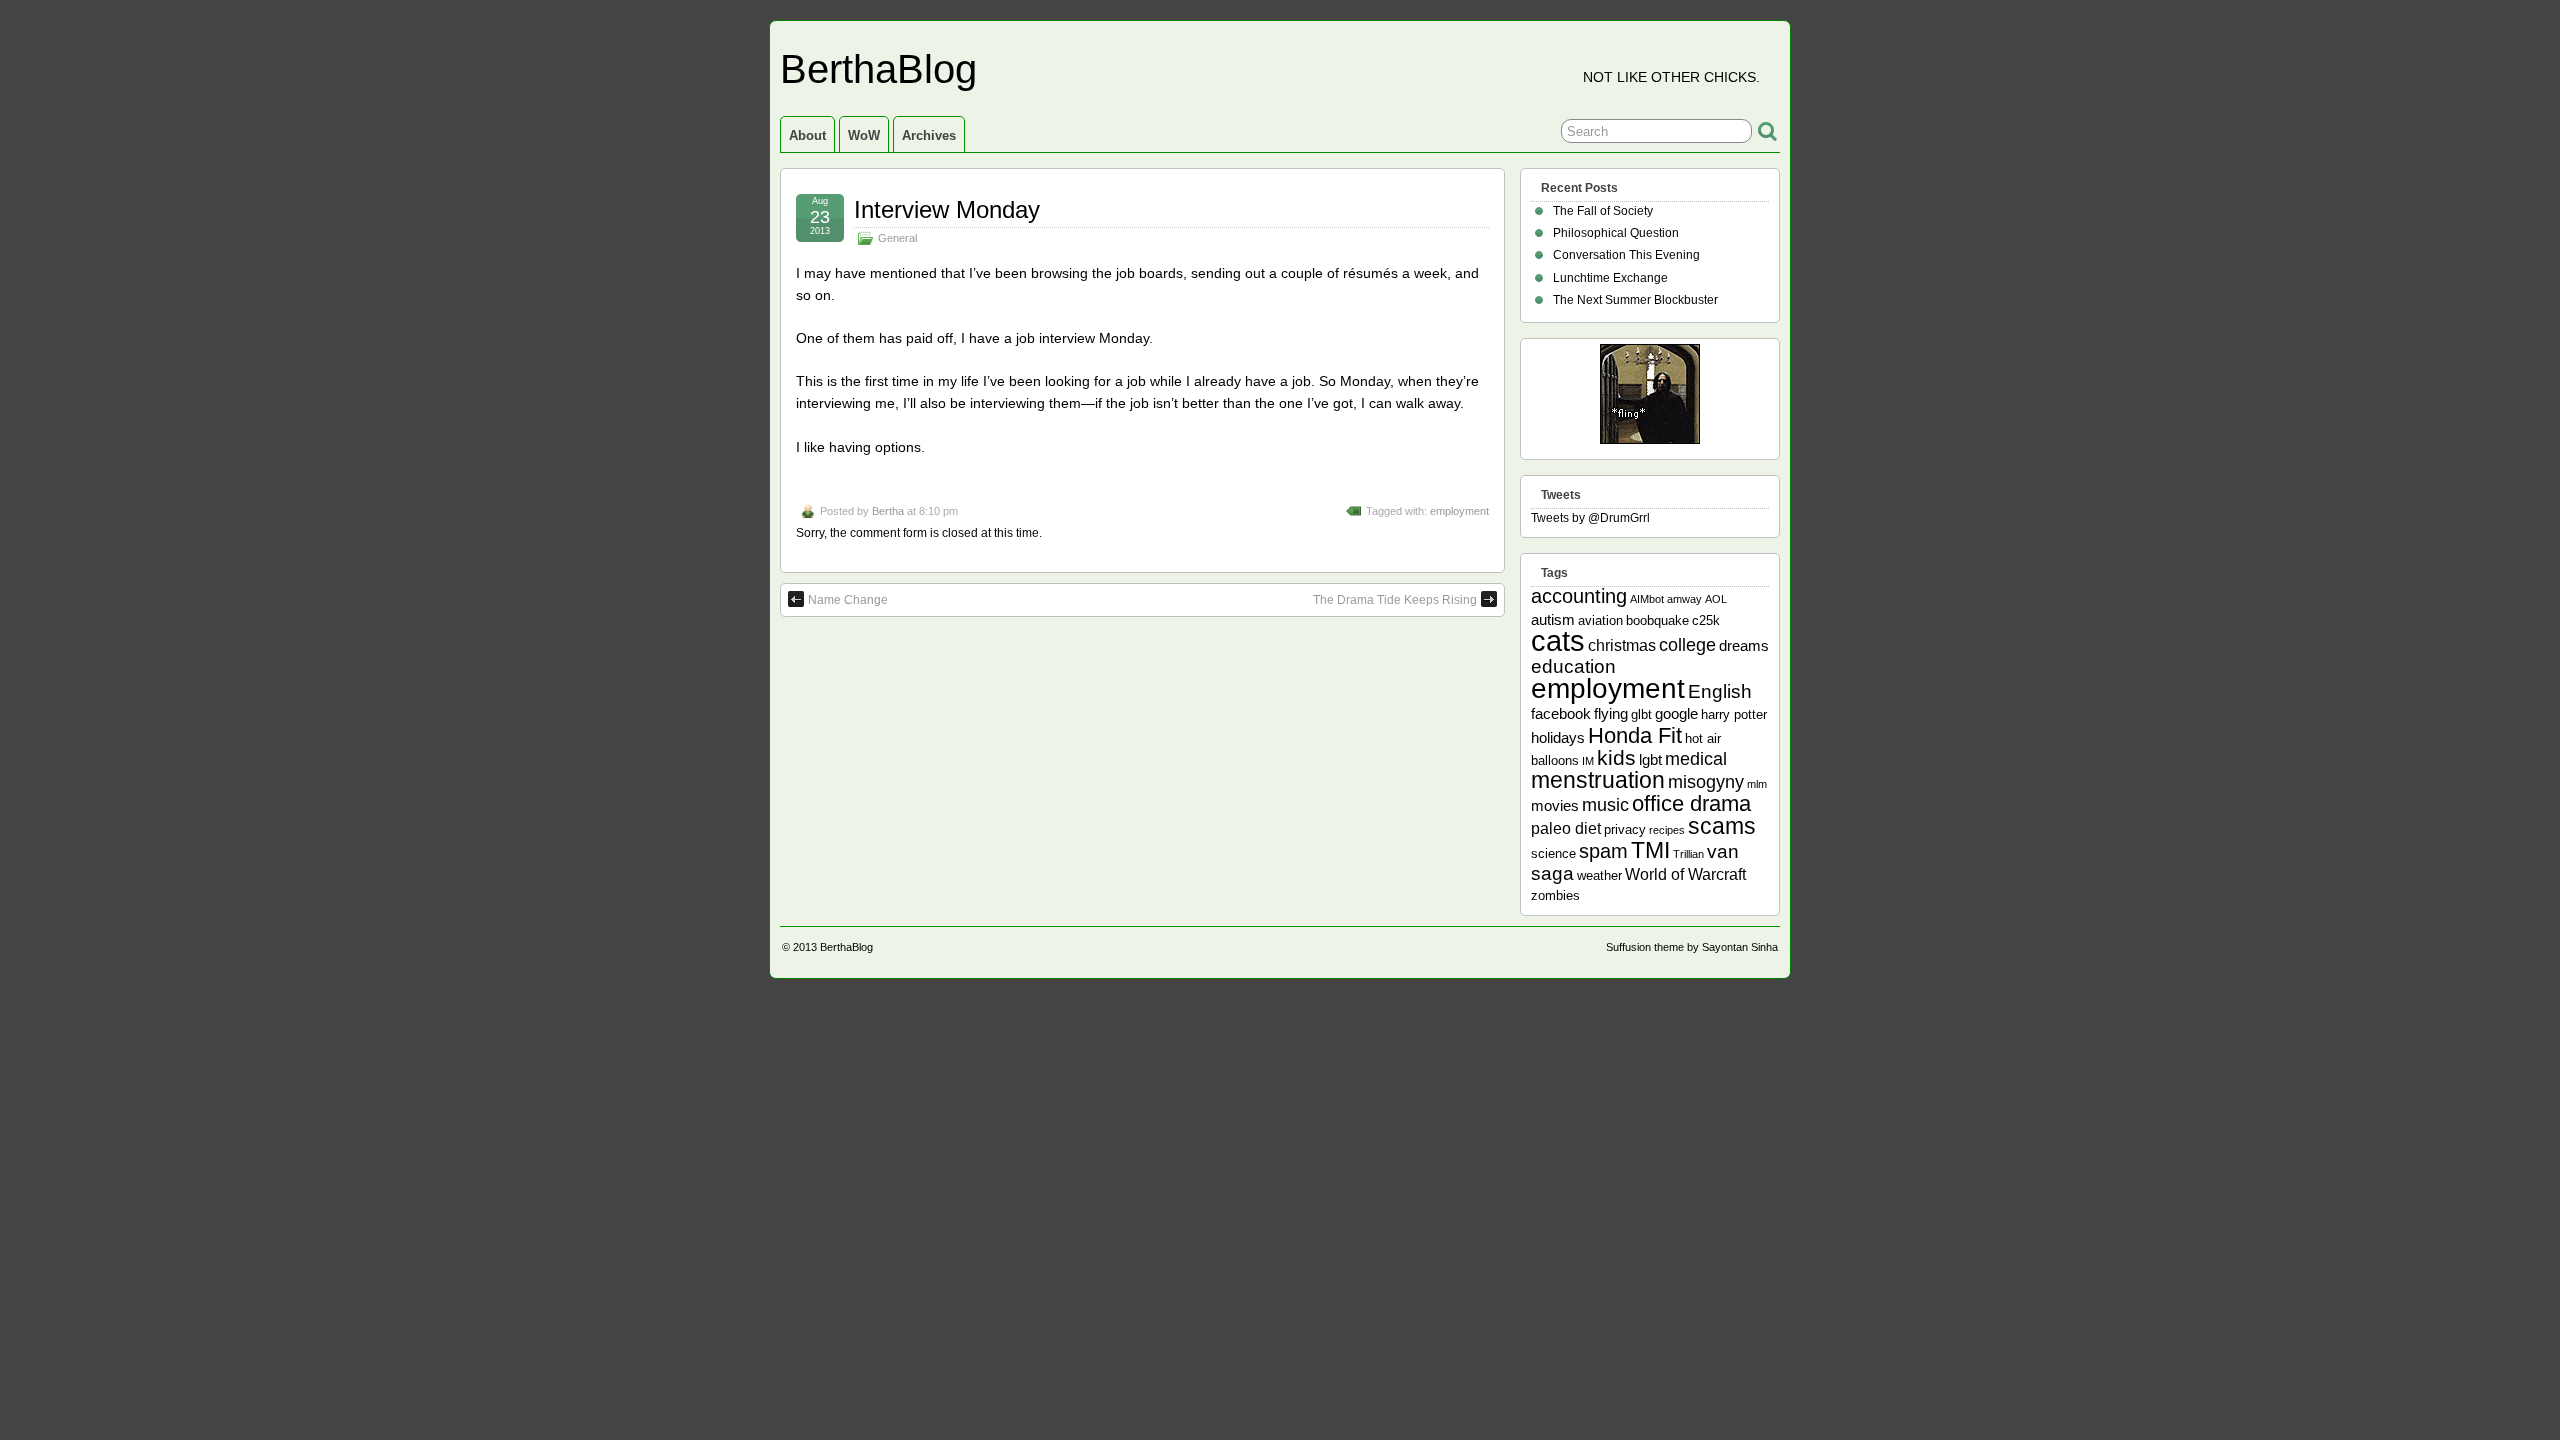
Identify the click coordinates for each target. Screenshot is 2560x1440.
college (1687, 645)
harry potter (1734, 714)
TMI (1650, 850)
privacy (1625, 829)
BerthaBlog (878, 69)
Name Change (848, 600)
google (1676, 713)
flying (1611, 713)
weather (1599, 875)
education (1573, 666)
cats (1558, 640)
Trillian (1688, 854)
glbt (1641, 714)
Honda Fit (1635, 735)
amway (1684, 599)
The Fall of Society (1603, 211)
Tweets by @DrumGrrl (1590, 518)
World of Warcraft (1685, 874)
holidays (1558, 737)
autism (1553, 619)
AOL (1716, 599)
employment (1459, 511)
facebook (1561, 713)
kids (1616, 758)
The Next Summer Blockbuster (1635, 300)
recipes (1667, 830)
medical (1696, 759)
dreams (1744, 645)
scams (1722, 826)
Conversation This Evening (1626, 255)
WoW (864, 135)
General (897, 238)
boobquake (1657, 620)
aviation (1600, 620)
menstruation (1598, 780)
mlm (1757, 784)
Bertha (888, 511)
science (1553, 853)
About (807, 135)
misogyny (1706, 782)
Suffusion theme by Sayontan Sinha (1692, 947)
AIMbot (1647, 599)
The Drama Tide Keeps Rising (1395, 600)
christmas (1622, 645)
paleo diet (1566, 828)
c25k (1706, 620)
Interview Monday (947, 209)
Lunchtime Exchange (1610, 278)
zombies (1555, 895)
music (1605, 805)
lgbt (1650, 759)
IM (1588, 761)
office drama (1691, 803)
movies (1555, 805)
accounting (1579, 596)
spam (1603, 851)
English (1720, 691)
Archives (929, 135)
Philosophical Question (1616, 233)
